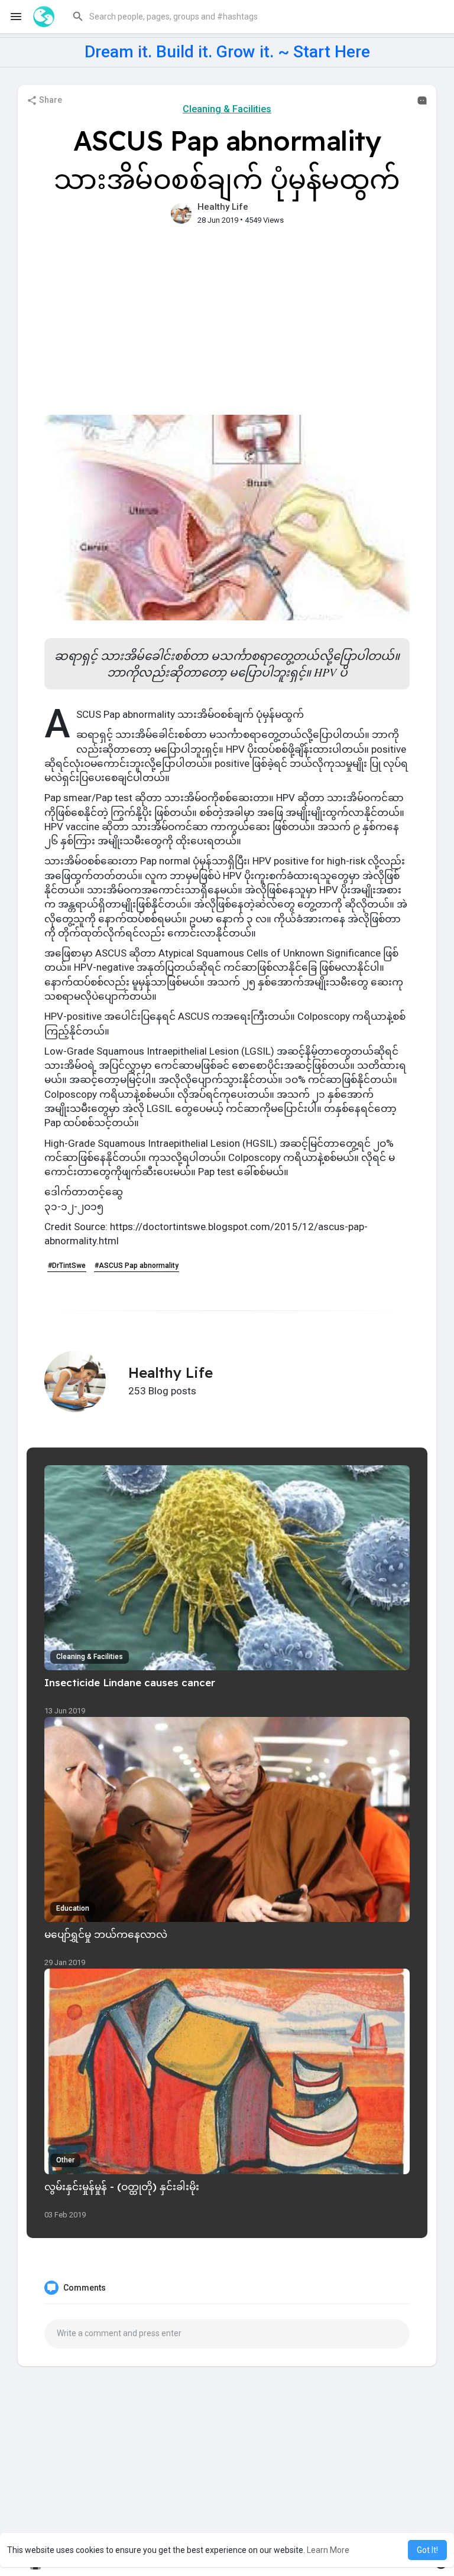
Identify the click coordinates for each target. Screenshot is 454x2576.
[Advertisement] (227, 326)
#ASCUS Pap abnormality (137, 1266)
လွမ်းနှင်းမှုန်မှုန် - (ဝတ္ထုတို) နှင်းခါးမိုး (122, 2186)
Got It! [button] (427, 2550)
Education (73, 1908)
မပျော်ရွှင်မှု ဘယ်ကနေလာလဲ (106, 1934)
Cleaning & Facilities (227, 109)
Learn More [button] (328, 2550)
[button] (253, 17)
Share (50, 100)
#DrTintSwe (67, 1266)
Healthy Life (223, 207)
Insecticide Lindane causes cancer (130, 1682)
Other (65, 2160)
